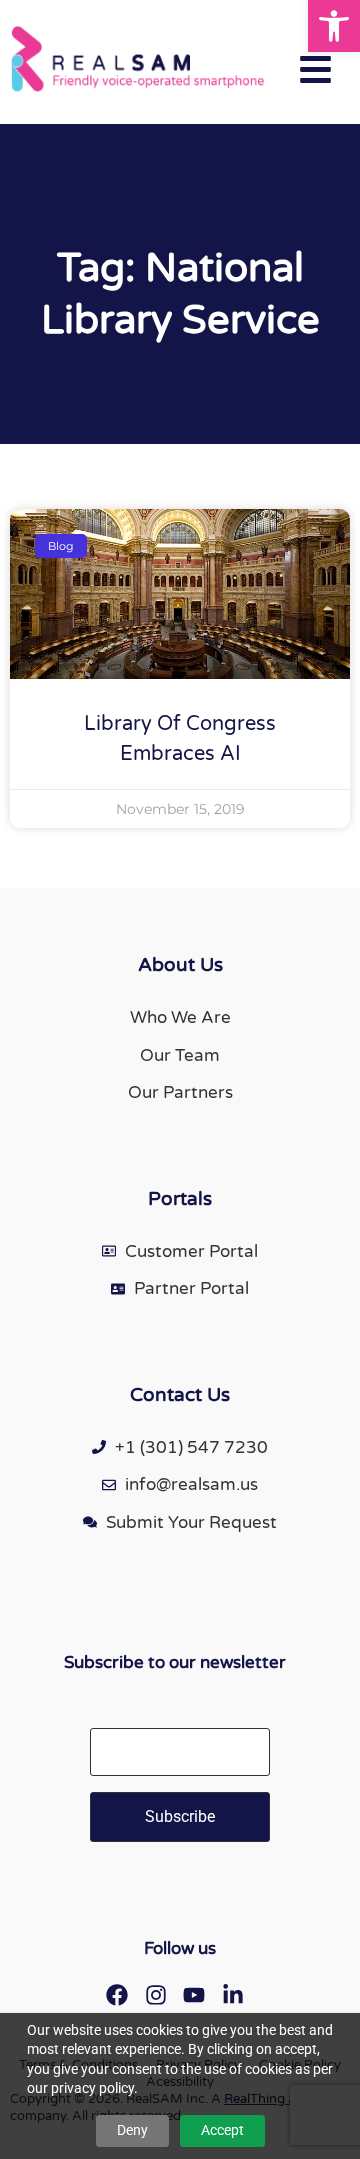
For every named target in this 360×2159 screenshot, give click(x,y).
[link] (334, 26)
